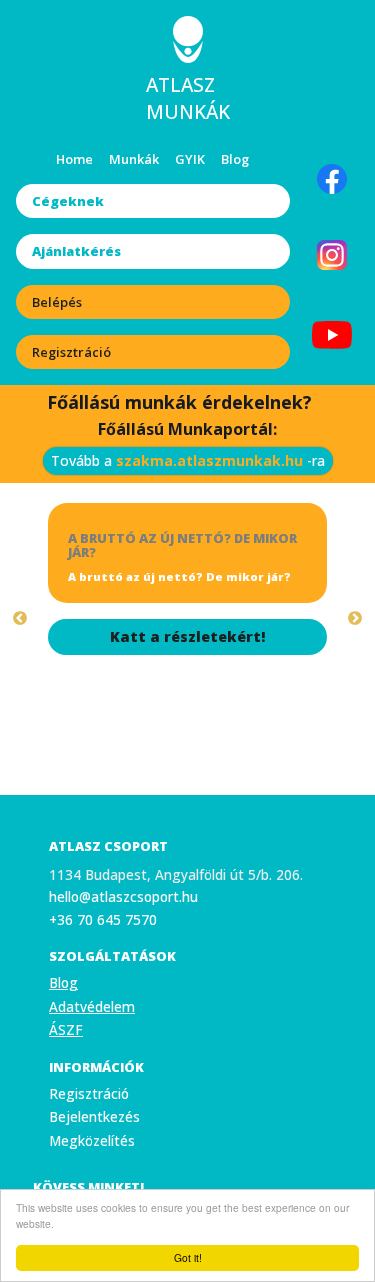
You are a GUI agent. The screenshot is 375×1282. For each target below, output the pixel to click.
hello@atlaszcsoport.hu (123, 896)
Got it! (188, 1257)
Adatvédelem (92, 1006)
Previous (20, 619)
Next (355, 619)
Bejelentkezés (94, 1116)
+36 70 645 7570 (103, 919)
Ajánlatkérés (76, 251)
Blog (235, 159)
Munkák (134, 159)
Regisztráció (71, 352)
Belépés (57, 302)
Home (74, 159)
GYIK (190, 159)
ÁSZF (66, 1029)
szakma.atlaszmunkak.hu (209, 460)
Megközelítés (92, 1140)
